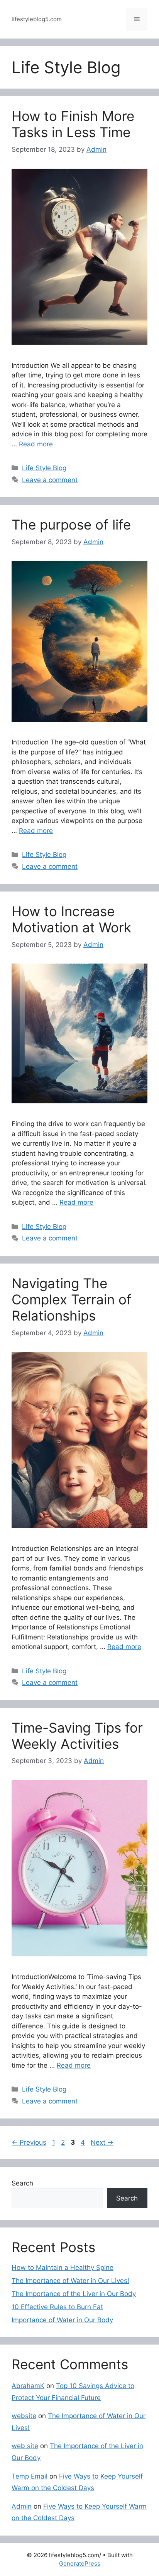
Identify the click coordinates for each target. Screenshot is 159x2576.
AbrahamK (28, 2386)
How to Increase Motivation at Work (71, 919)
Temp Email (30, 2476)
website (24, 2416)
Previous (29, 2142)
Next (102, 2142)
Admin (22, 2506)
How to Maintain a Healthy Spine (63, 2268)
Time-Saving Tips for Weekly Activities (77, 1736)
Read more (36, 444)
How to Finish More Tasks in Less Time (73, 124)
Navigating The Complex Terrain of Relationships (72, 1299)
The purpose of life (71, 525)
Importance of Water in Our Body (62, 2320)
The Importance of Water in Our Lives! (70, 2281)
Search (22, 2183)
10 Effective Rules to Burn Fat (57, 2307)
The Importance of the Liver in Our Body (74, 2294)
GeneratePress (80, 2563)
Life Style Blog (44, 468)
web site (25, 2446)
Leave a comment (50, 480)
